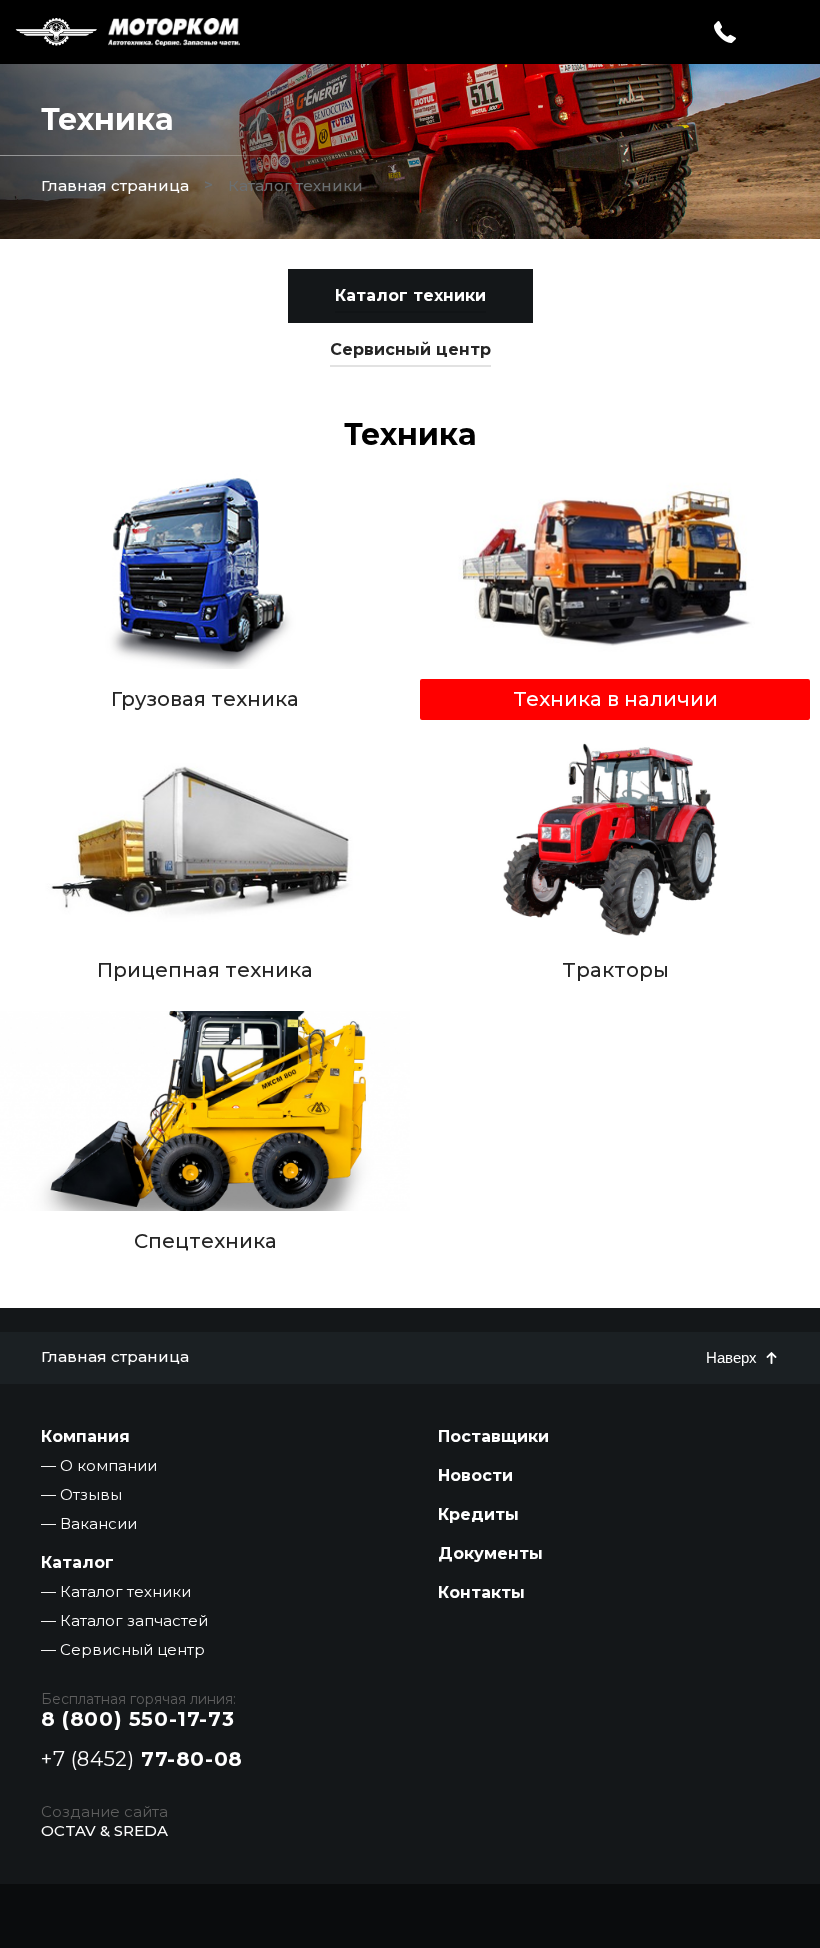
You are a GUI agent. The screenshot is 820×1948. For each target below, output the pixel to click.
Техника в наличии (615, 698)
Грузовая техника (205, 698)
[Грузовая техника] (205, 569)
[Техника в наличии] (615, 569)
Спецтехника (205, 1240)
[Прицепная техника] (205, 840)
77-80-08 (142, 1759)
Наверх (731, 1357)
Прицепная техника (205, 969)
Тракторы (615, 969)
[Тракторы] (615, 840)
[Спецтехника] (205, 1111)
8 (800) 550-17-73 (137, 1719)
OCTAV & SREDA (104, 1830)
